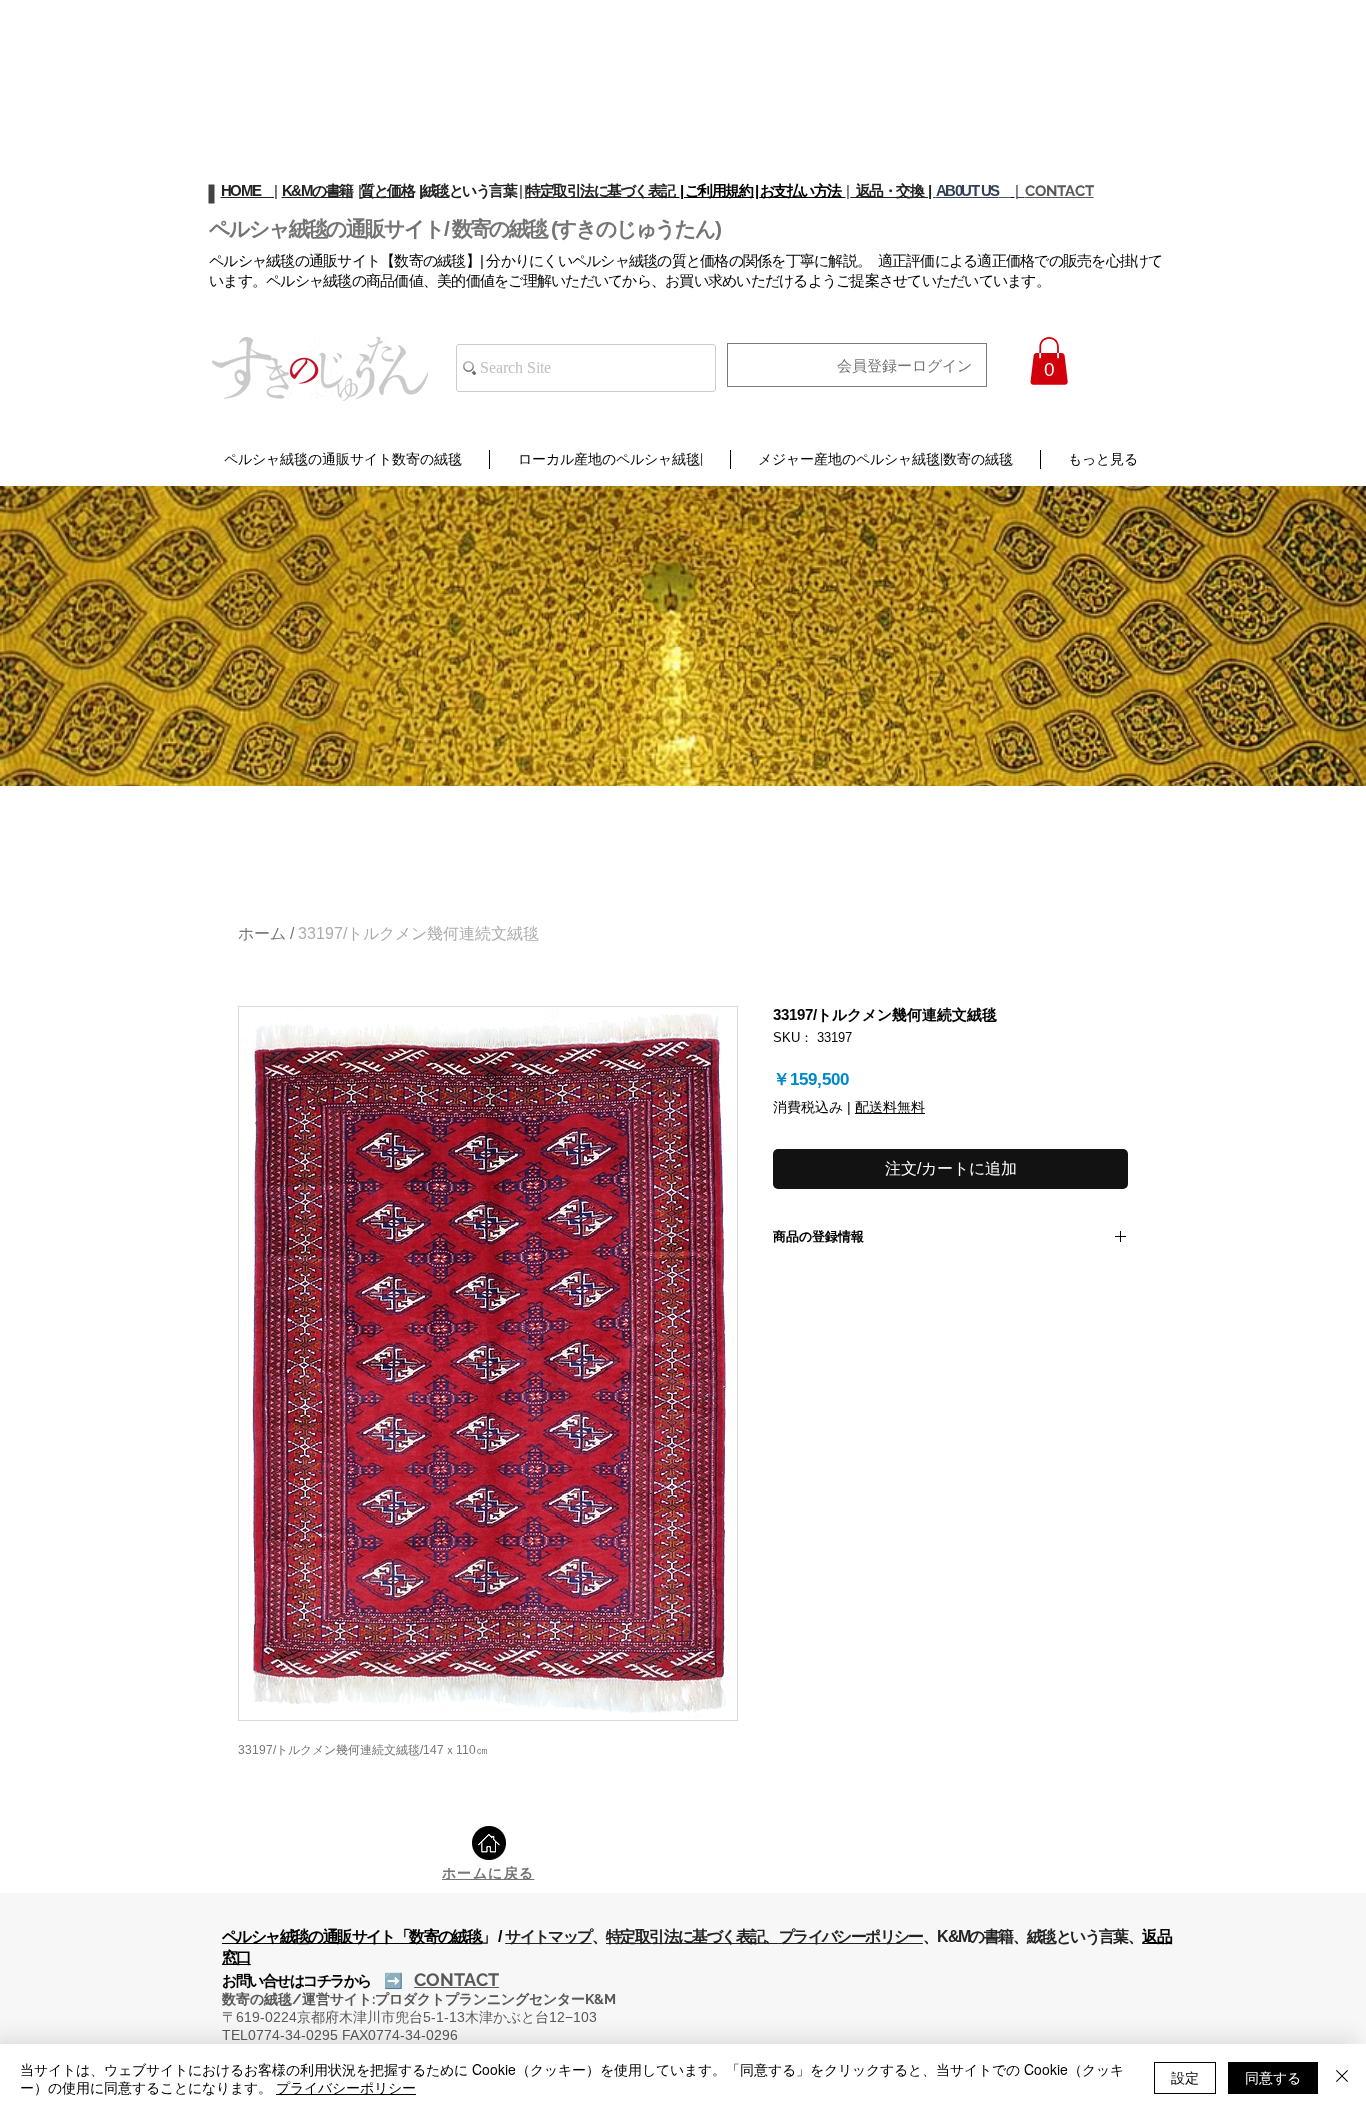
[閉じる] (1342, 2078)
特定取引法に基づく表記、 (692, 1936)
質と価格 (387, 190)
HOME (248, 190)
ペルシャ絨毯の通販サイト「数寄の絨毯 (351, 1936)
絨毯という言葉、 (1084, 1936)
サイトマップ (548, 1936)
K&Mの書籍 (317, 190)
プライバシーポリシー (851, 1936)
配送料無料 (890, 1107)
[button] (1049, 361)
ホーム (262, 933)
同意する (1273, 2077)
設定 (1185, 2077)
